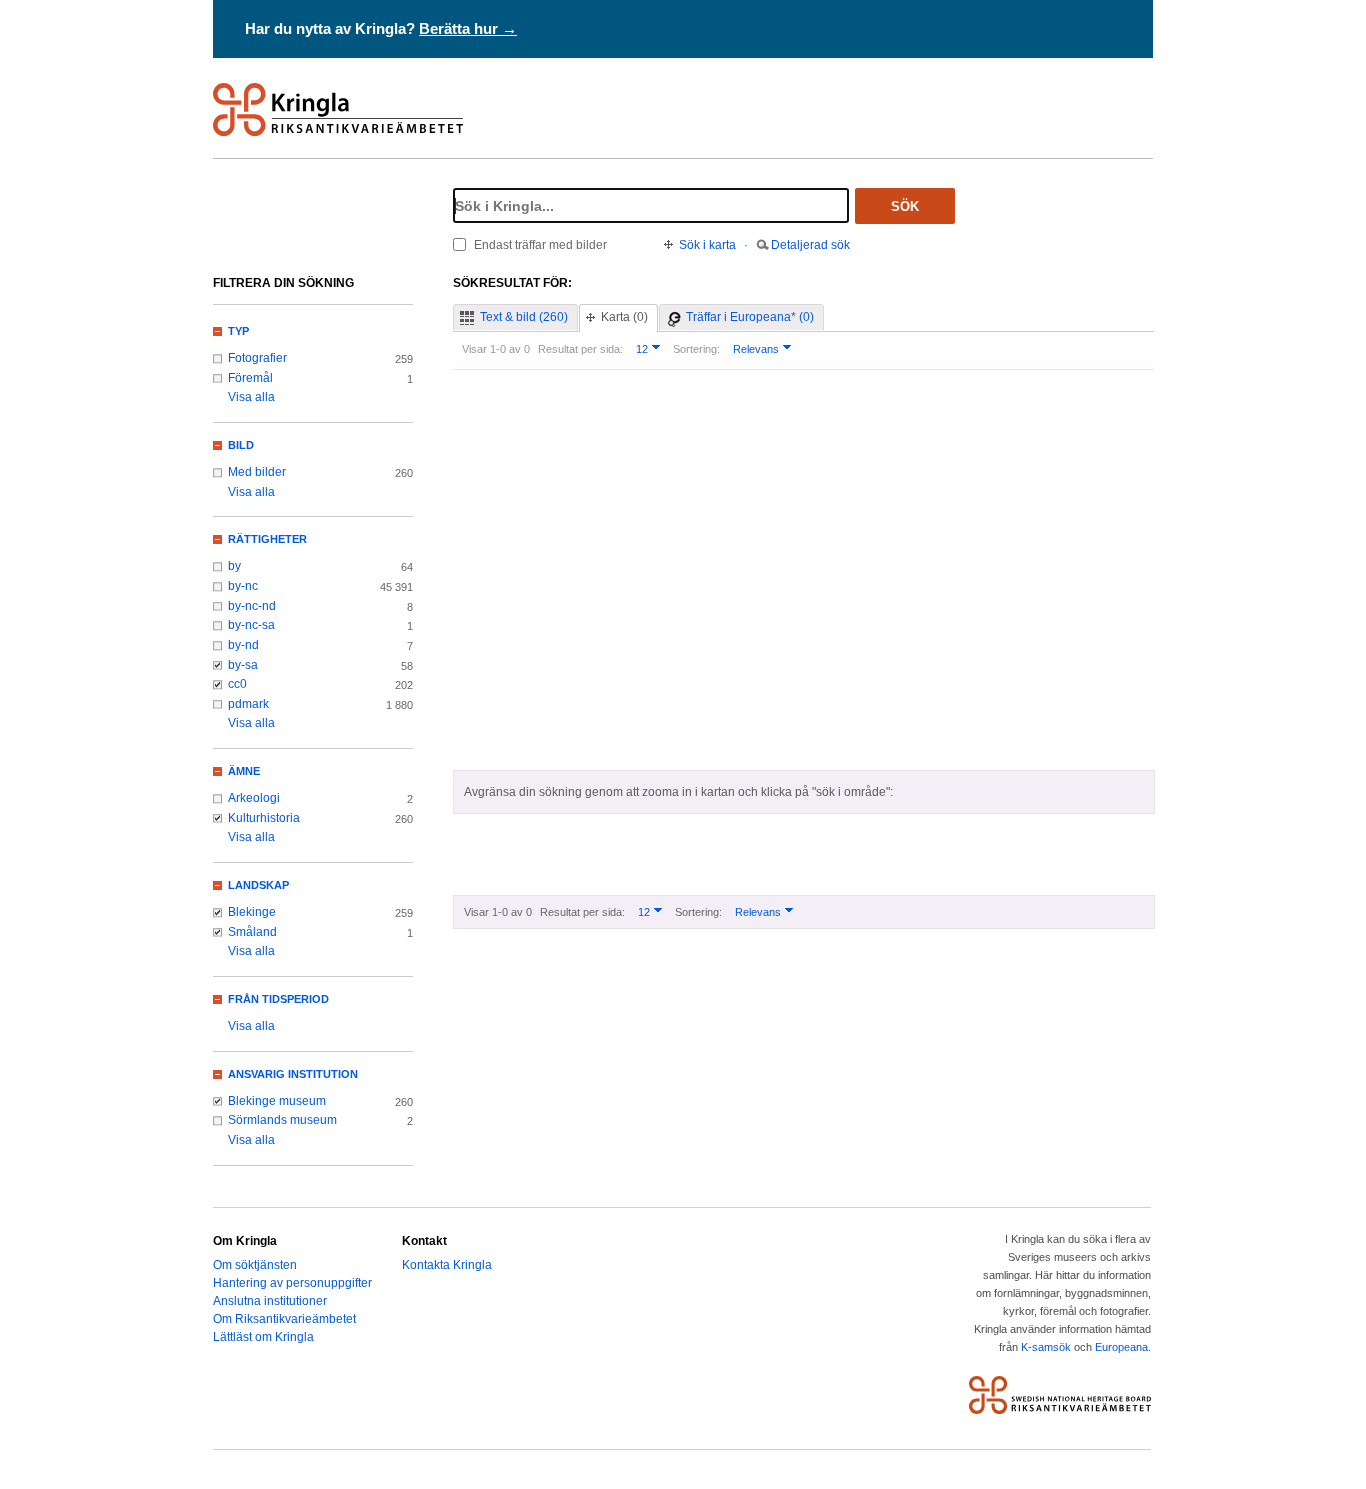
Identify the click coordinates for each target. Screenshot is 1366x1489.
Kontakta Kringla (447, 1265)
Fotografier (257, 358)
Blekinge (252, 912)
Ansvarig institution (293, 1074)
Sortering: (696, 349)
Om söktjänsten (255, 1265)
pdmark (248, 704)
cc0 (237, 684)
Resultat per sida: (580, 349)
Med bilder (257, 472)
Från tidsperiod (278, 999)
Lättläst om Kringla (263, 1337)
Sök (905, 206)
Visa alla (251, 397)
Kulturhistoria (264, 818)
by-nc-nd (252, 606)
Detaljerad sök (810, 245)
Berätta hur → (468, 28)
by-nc (243, 586)
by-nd (243, 645)
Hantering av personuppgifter (292, 1283)
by (234, 566)
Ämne (244, 771)
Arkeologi (254, 798)
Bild (241, 445)
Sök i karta (707, 245)
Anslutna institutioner (270, 1301)
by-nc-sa (251, 625)
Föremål (250, 378)
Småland (252, 932)
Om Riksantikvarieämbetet (284, 1319)
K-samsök (1046, 1347)
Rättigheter (267, 539)
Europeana (1121, 1347)
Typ (238, 331)
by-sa (243, 665)
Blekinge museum (277, 1101)
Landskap (258, 885)
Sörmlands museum (282, 1120)
